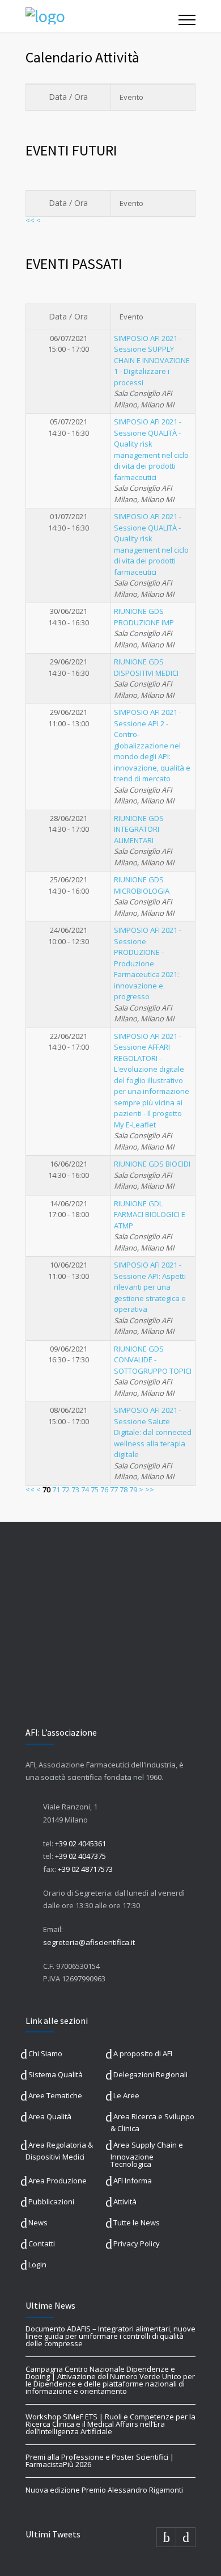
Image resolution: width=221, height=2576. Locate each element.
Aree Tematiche (55, 2095)
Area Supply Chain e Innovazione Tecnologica (147, 2154)
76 (104, 1489)
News (38, 2223)
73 (75, 1489)
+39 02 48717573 (85, 1869)
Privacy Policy (137, 2244)
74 (85, 1489)
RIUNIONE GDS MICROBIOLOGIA (142, 885)
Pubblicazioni (51, 2202)
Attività (125, 2202)
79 (133, 1489)
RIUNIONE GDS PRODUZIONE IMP (144, 617)
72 (66, 1489)
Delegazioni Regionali (150, 2074)
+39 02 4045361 (80, 1843)
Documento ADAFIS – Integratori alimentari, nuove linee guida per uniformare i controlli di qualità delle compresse (110, 2336)
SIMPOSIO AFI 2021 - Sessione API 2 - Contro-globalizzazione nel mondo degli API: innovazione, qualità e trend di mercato (152, 745)
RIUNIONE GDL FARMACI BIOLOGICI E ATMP (150, 1215)
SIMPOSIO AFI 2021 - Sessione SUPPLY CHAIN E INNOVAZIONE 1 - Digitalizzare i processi (152, 360)
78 (124, 1489)
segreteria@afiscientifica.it (89, 1942)
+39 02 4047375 (80, 1856)
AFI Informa (133, 2181)
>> (150, 1489)
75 (95, 1489)
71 (56, 1489)
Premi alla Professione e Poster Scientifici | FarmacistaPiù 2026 (100, 2461)
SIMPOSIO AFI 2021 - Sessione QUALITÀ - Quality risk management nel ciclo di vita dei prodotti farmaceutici (151, 449)
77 (114, 1489)
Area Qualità (50, 2116)
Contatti (42, 2244)
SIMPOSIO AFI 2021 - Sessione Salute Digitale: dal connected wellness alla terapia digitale (153, 1432)
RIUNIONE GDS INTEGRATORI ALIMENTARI (139, 829)
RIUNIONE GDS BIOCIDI (152, 1164)
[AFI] (102, 16)
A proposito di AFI (143, 2053)
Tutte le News (137, 2223)
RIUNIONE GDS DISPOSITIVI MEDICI (146, 667)
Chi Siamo (45, 2053)
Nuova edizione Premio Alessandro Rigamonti (104, 2490)
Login (37, 2264)
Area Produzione (58, 2181)
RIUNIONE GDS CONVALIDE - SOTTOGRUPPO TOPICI (153, 1360)
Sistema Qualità (56, 2074)
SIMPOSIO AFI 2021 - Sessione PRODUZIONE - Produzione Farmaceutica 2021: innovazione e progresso (148, 963)
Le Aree (126, 2095)
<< (30, 220)
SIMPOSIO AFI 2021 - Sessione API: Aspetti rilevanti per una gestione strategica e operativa (150, 1287)
